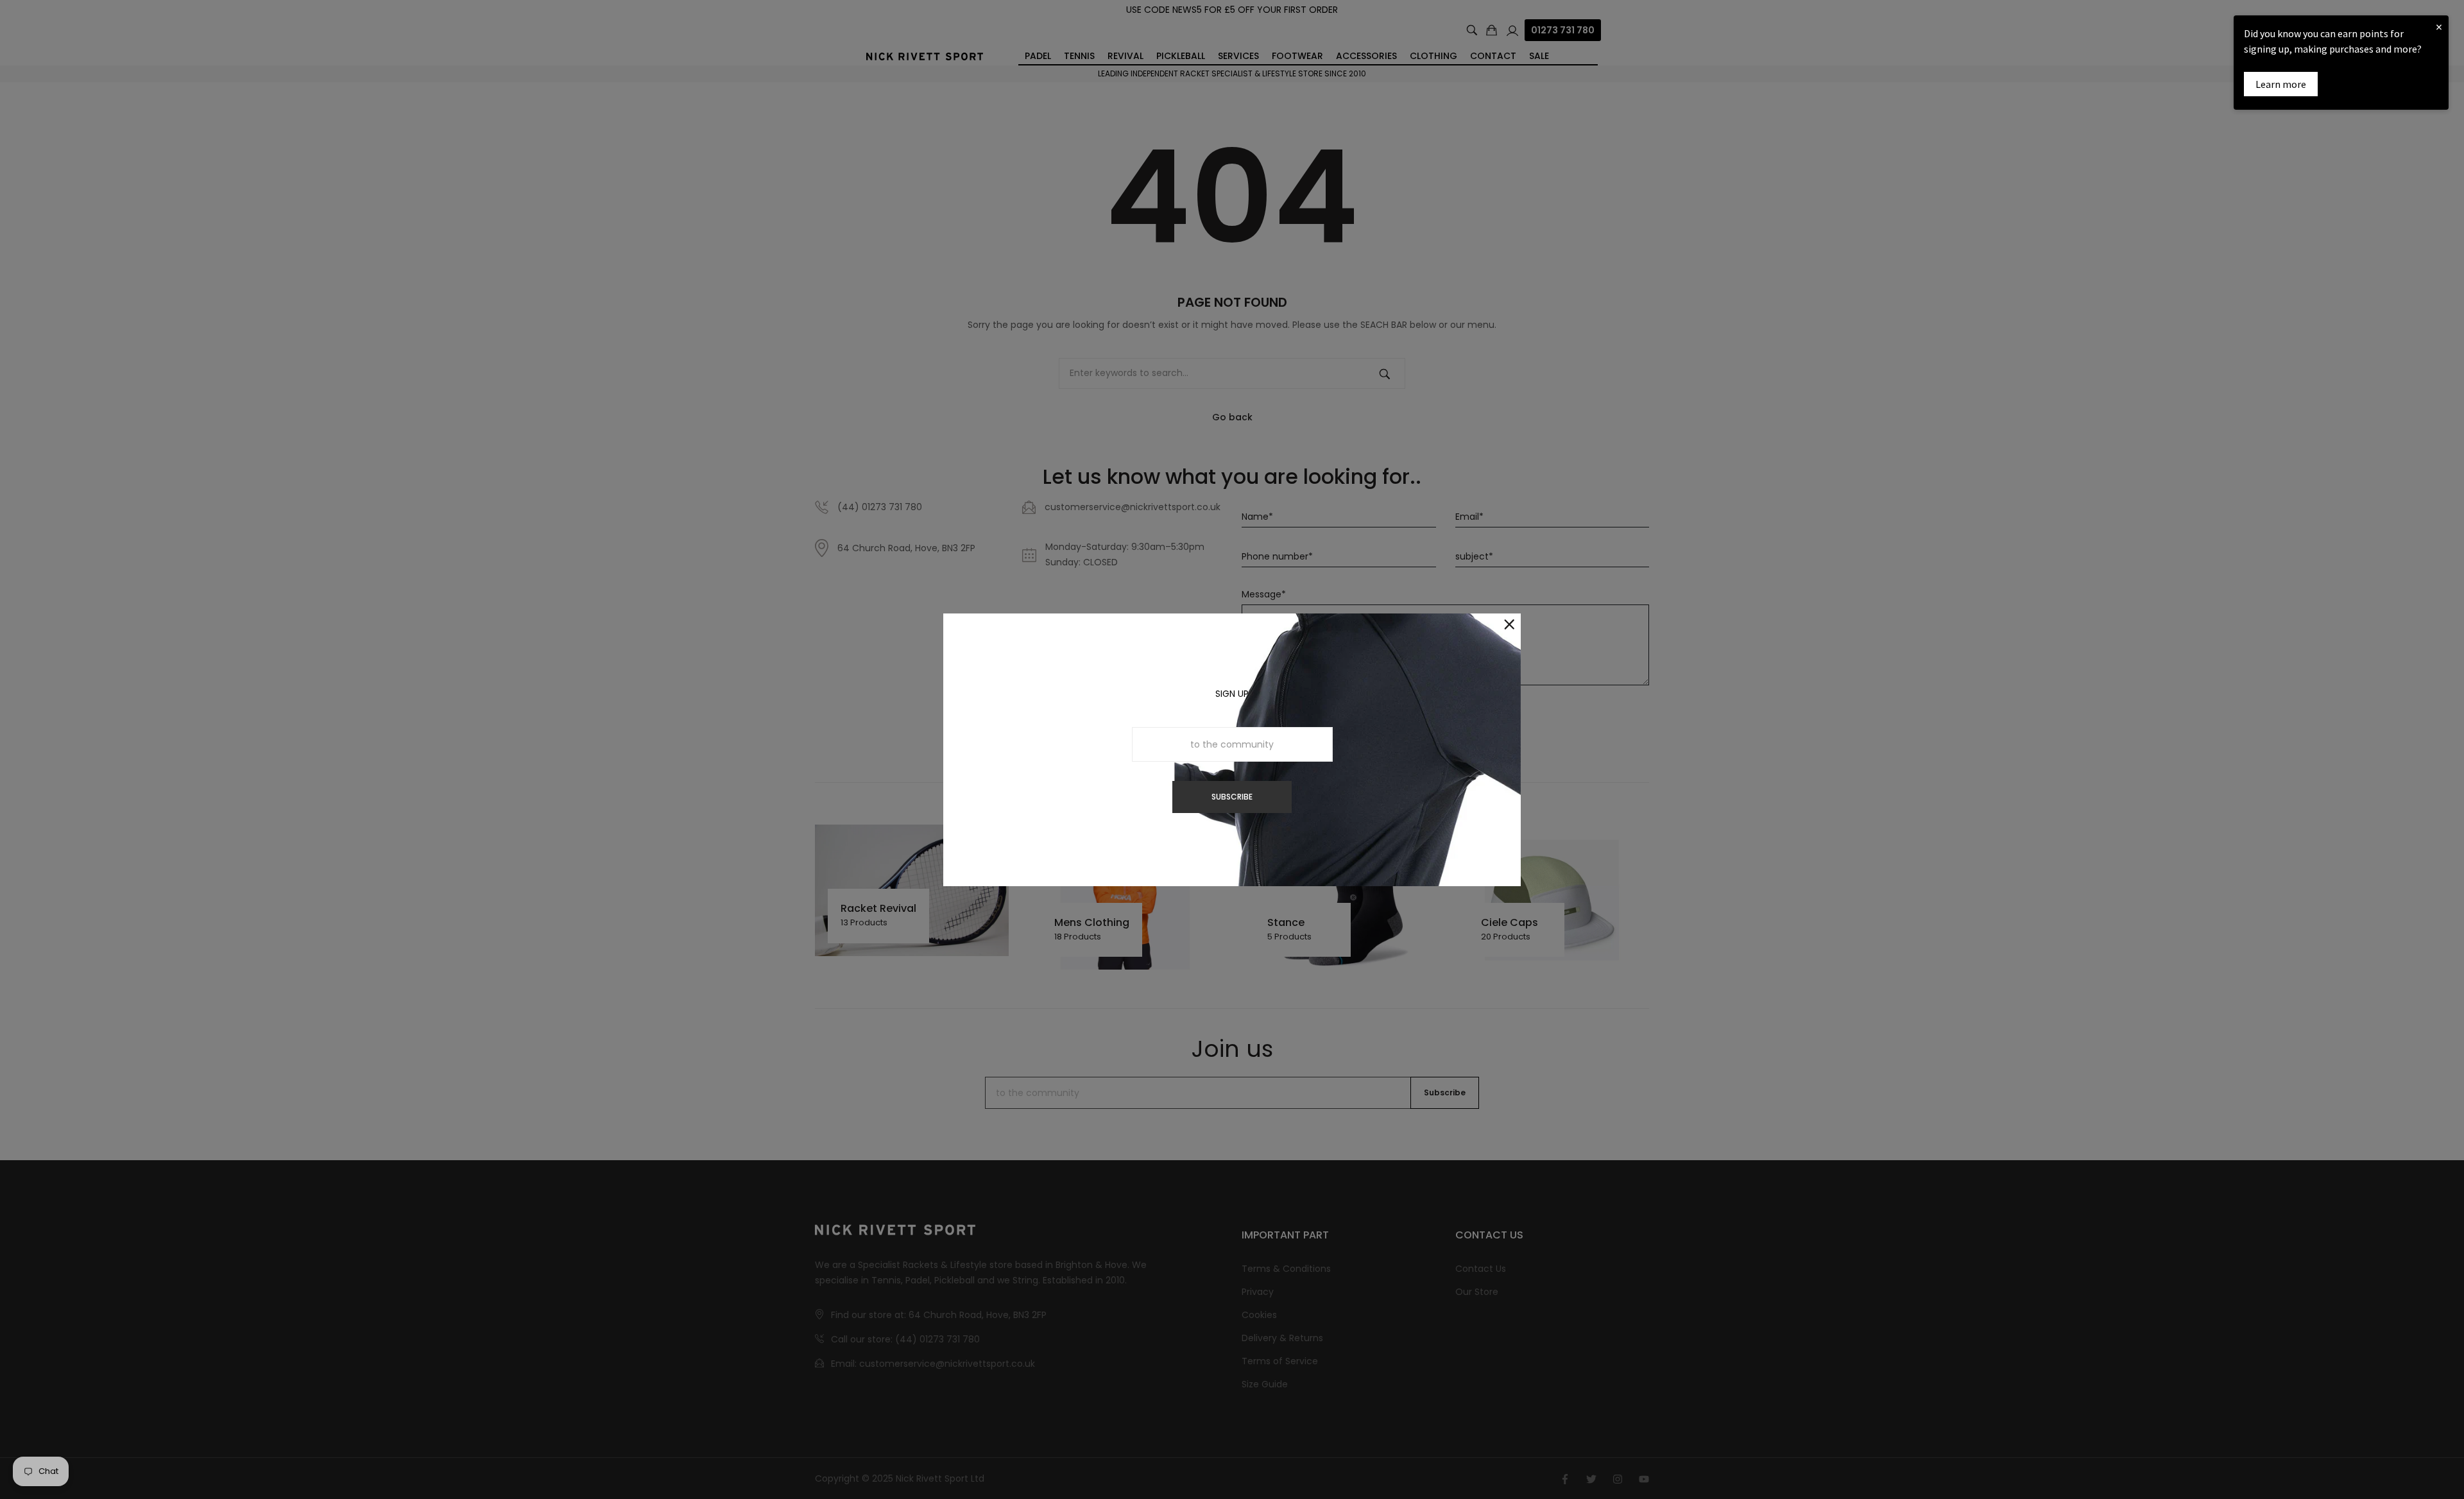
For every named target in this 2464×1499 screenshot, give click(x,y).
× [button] (2439, 27)
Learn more (2281, 84)
